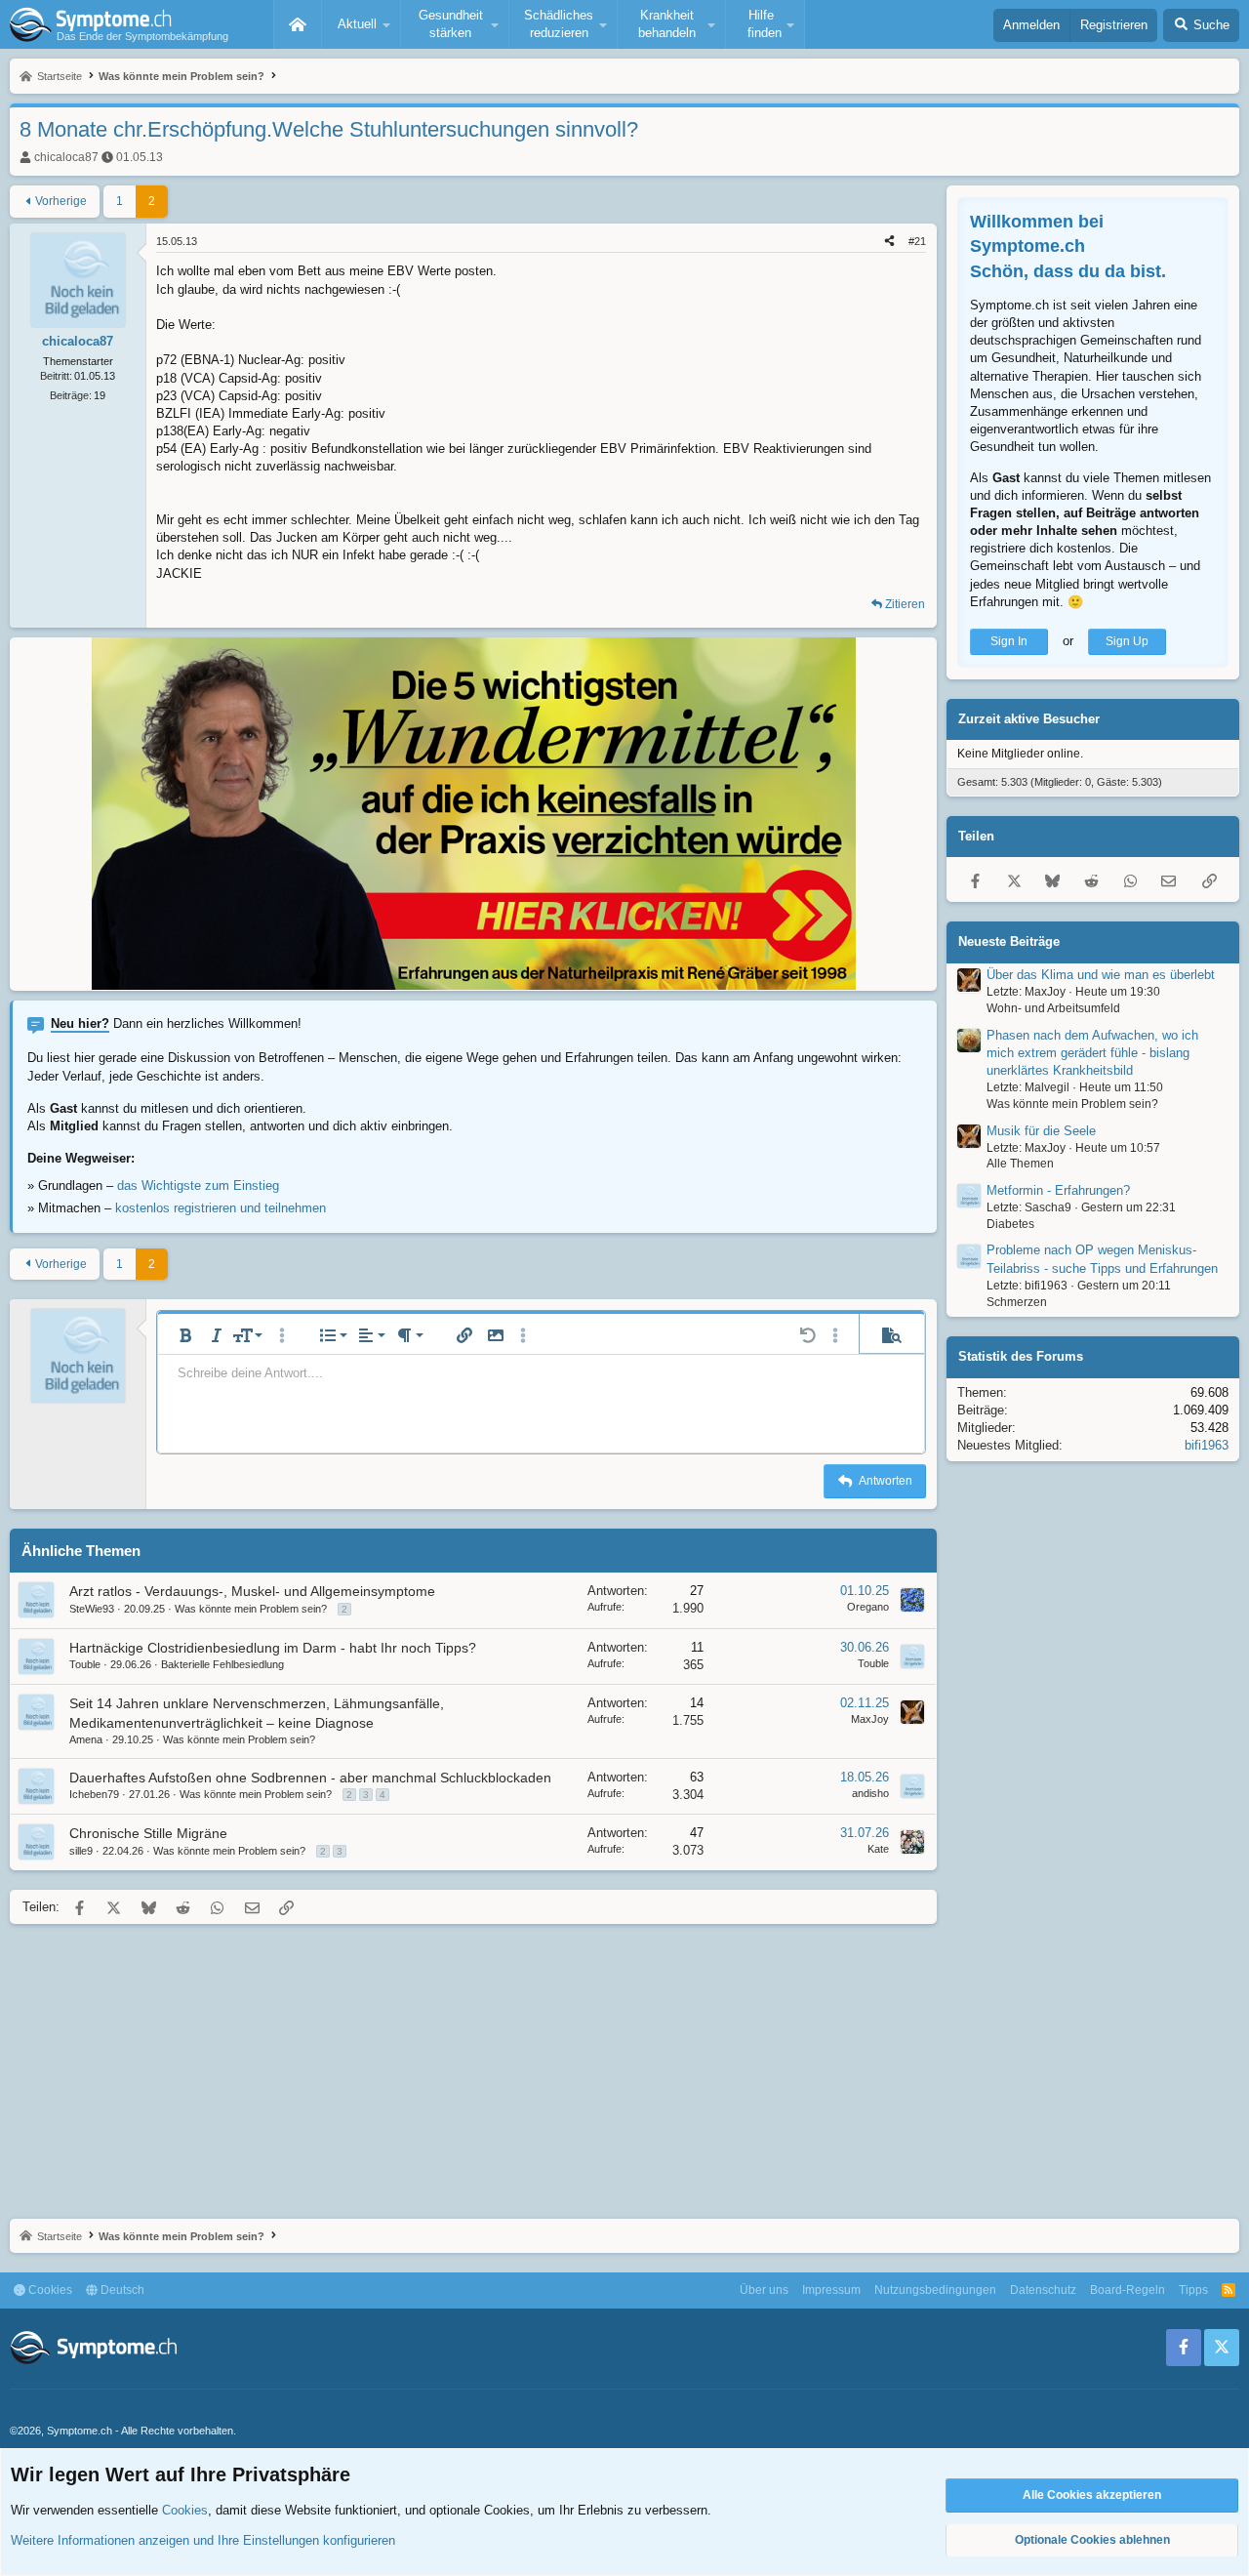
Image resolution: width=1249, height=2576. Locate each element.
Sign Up (1127, 641)
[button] (361, 24)
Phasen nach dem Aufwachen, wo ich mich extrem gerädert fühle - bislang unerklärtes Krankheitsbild (1092, 1053)
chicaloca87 (66, 157)
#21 (917, 241)
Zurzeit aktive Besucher (1029, 719)
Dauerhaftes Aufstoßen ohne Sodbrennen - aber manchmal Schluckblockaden (310, 1778)
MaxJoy (870, 1719)
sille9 (81, 1851)
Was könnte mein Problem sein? (251, 1609)
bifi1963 (1207, 1445)
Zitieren (905, 604)
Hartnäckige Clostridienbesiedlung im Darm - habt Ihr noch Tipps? (273, 1648)
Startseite (298, 24)
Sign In (1009, 641)
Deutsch (121, 2290)
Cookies (49, 2290)
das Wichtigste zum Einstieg (198, 1186)
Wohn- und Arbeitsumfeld (1053, 1008)
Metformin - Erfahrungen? (1058, 1190)
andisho (870, 1793)
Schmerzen (1017, 1302)
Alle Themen (1020, 1164)
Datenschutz (1043, 2290)
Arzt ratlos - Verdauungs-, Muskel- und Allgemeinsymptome (252, 1591)
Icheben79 (94, 1794)
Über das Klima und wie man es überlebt (1101, 975)
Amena (86, 1739)
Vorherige (61, 201)
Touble (85, 1664)
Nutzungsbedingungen (935, 2290)
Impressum (831, 2290)
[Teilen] (889, 242)
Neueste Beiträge (1009, 941)
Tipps (1193, 2290)
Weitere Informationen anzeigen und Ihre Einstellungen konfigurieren (203, 2540)
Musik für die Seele (1041, 1130)
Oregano (868, 1607)
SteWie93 (92, 1609)
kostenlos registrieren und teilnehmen (221, 1208)
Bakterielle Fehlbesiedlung (222, 1664)
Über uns (764, 2290)
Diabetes (1010, 1224)
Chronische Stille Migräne (148, 1833)
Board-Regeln (1128, 2290)
